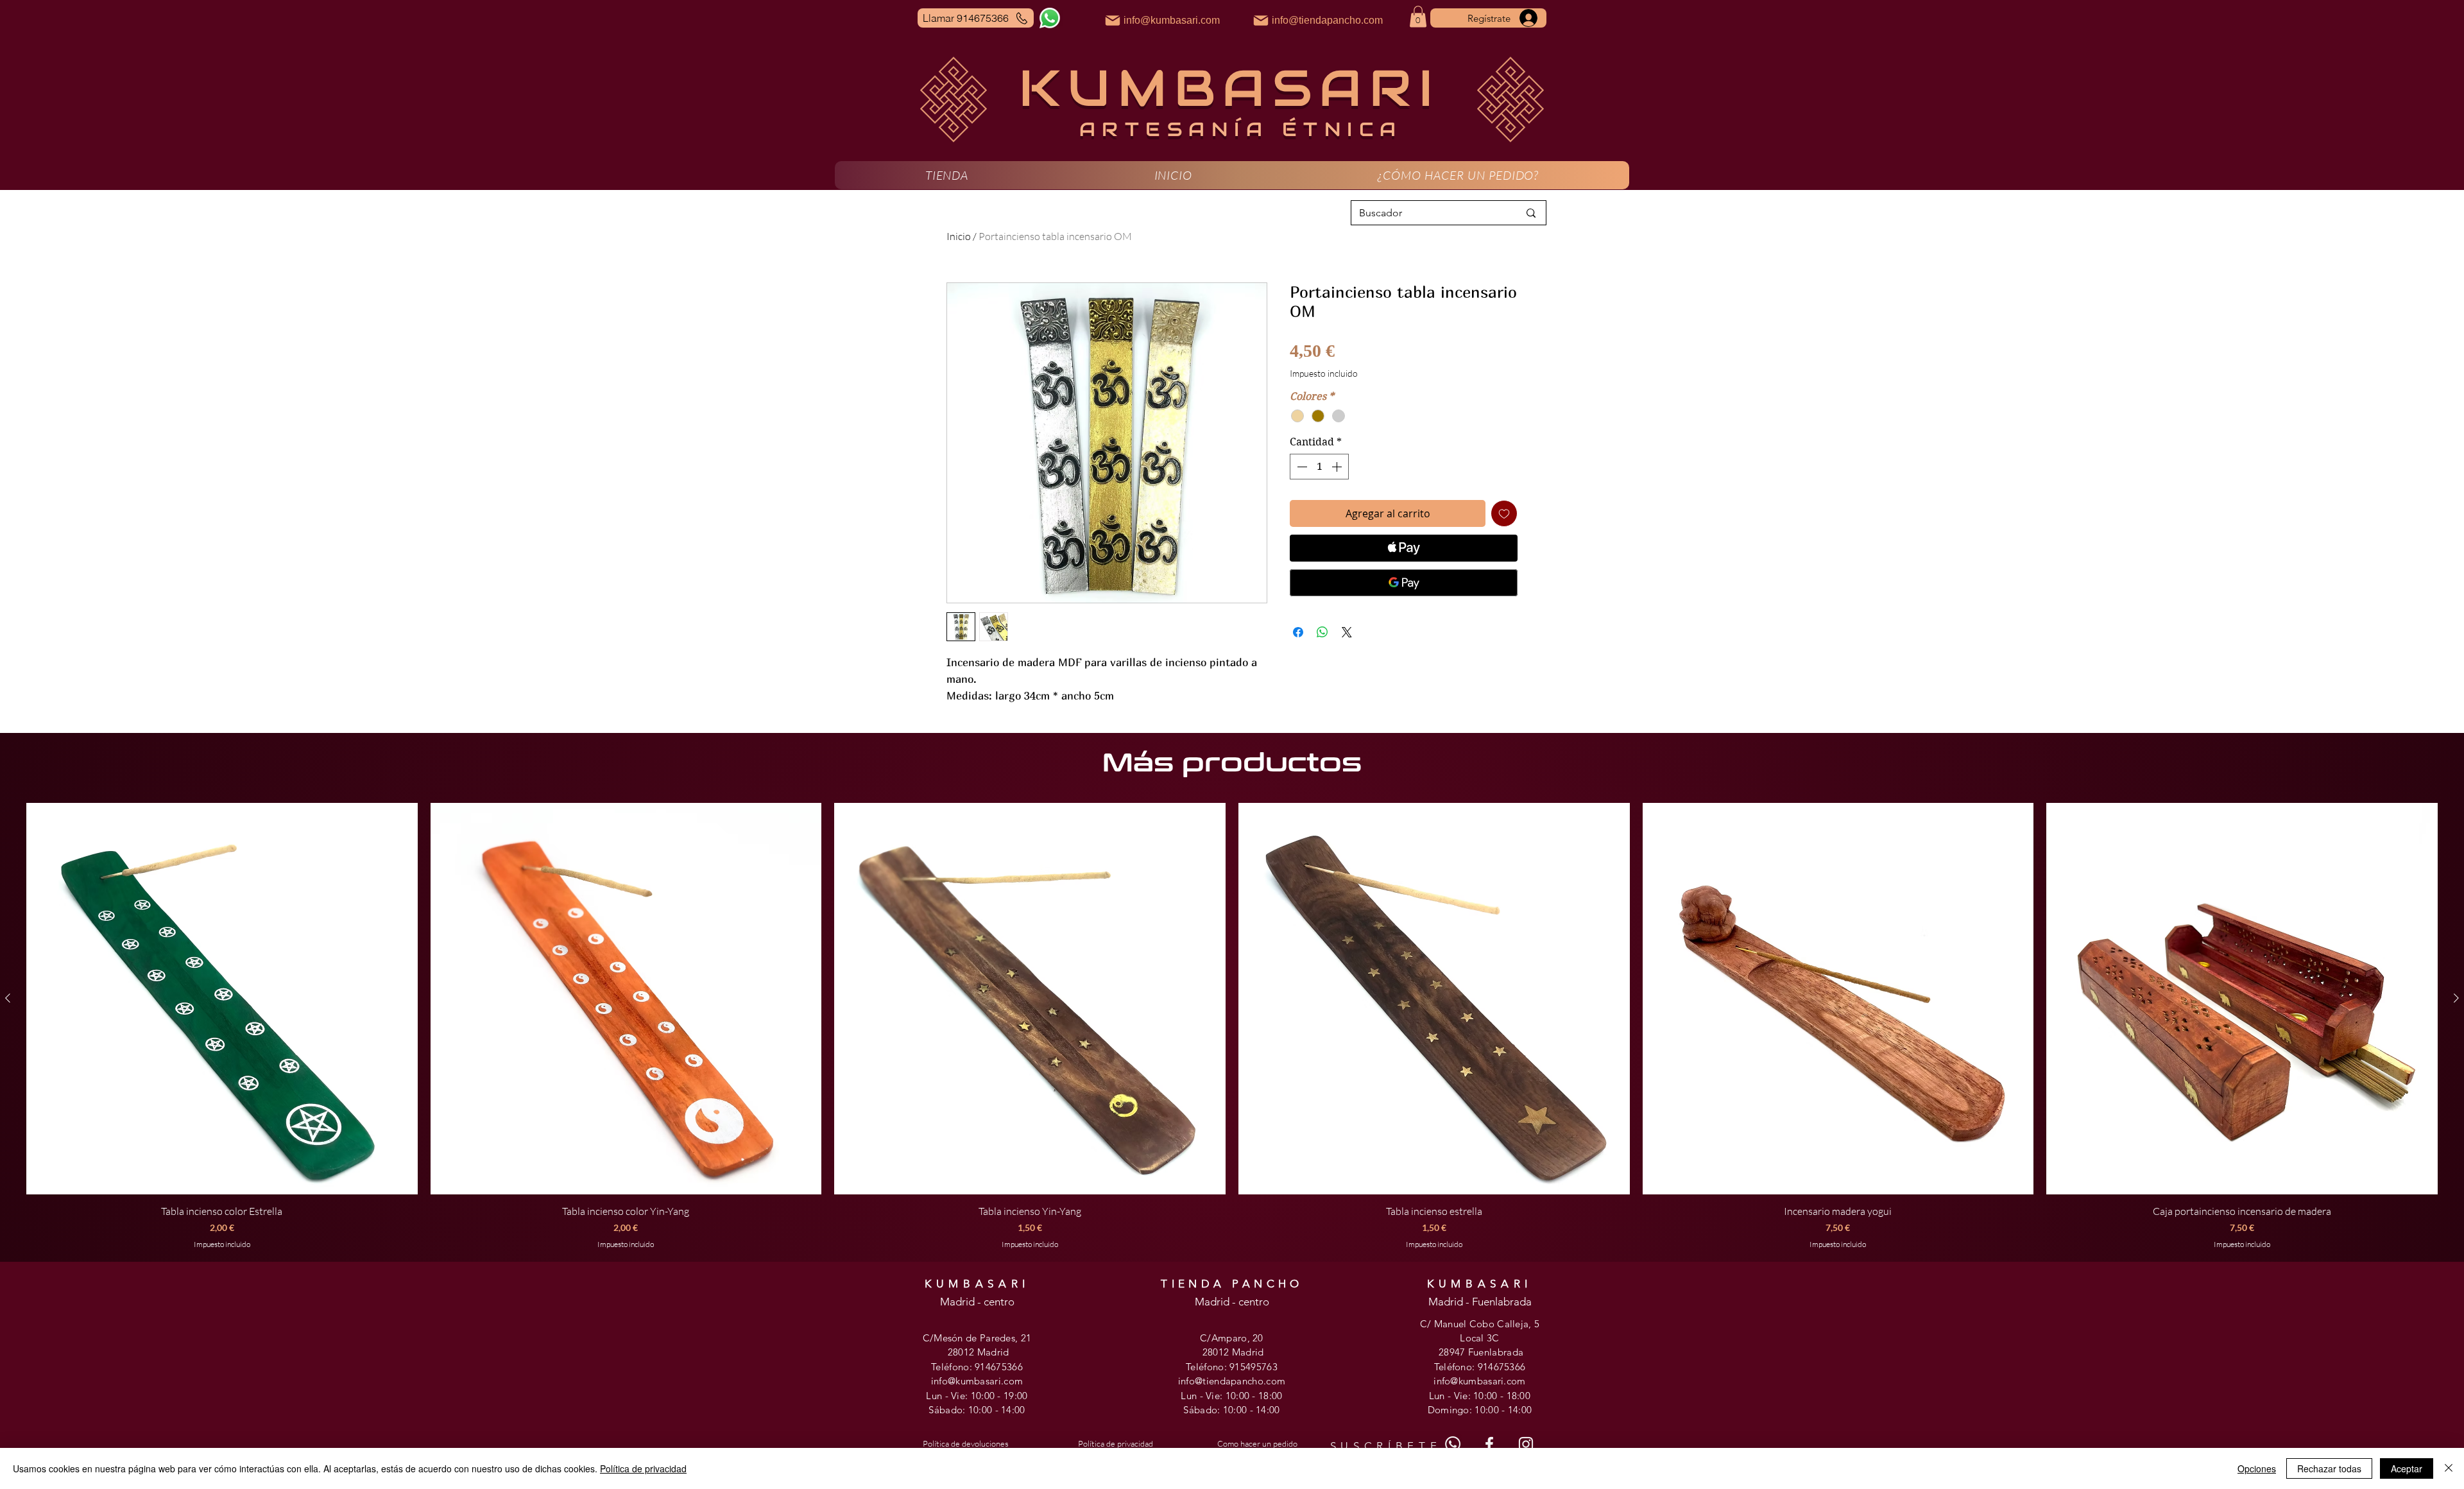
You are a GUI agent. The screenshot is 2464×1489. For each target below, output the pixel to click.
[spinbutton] (1319, 467)
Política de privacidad (643, 1468)
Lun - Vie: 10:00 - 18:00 (1231, 1396)
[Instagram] (1526, 1444)
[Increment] (1338, 467)
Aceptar (2407, 1468)
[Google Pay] (1404, 583)
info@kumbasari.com (977, 1381)
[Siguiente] (2456, 998)
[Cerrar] (2449, 1468)
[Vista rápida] (222, 999)
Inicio (959, 236)
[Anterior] (8, 998)
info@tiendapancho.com (1232, 1381)
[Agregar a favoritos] (1504, 513)
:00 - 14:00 (1002, 1410)
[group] (1232, 1026)
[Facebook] (1489, 1444)
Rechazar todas (2329, 1468)
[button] (947, 175)
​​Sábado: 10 (1208, 1410)
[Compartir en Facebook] (1298, 632)
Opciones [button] (2257, 1468)
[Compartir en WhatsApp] (1322, 632)
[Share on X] (1347, 632)
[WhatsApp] (1050, 18)
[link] (1418, 16)
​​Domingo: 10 (1457, 1410)
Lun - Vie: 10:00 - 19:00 (977, 1396)
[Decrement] (1301, 467)
